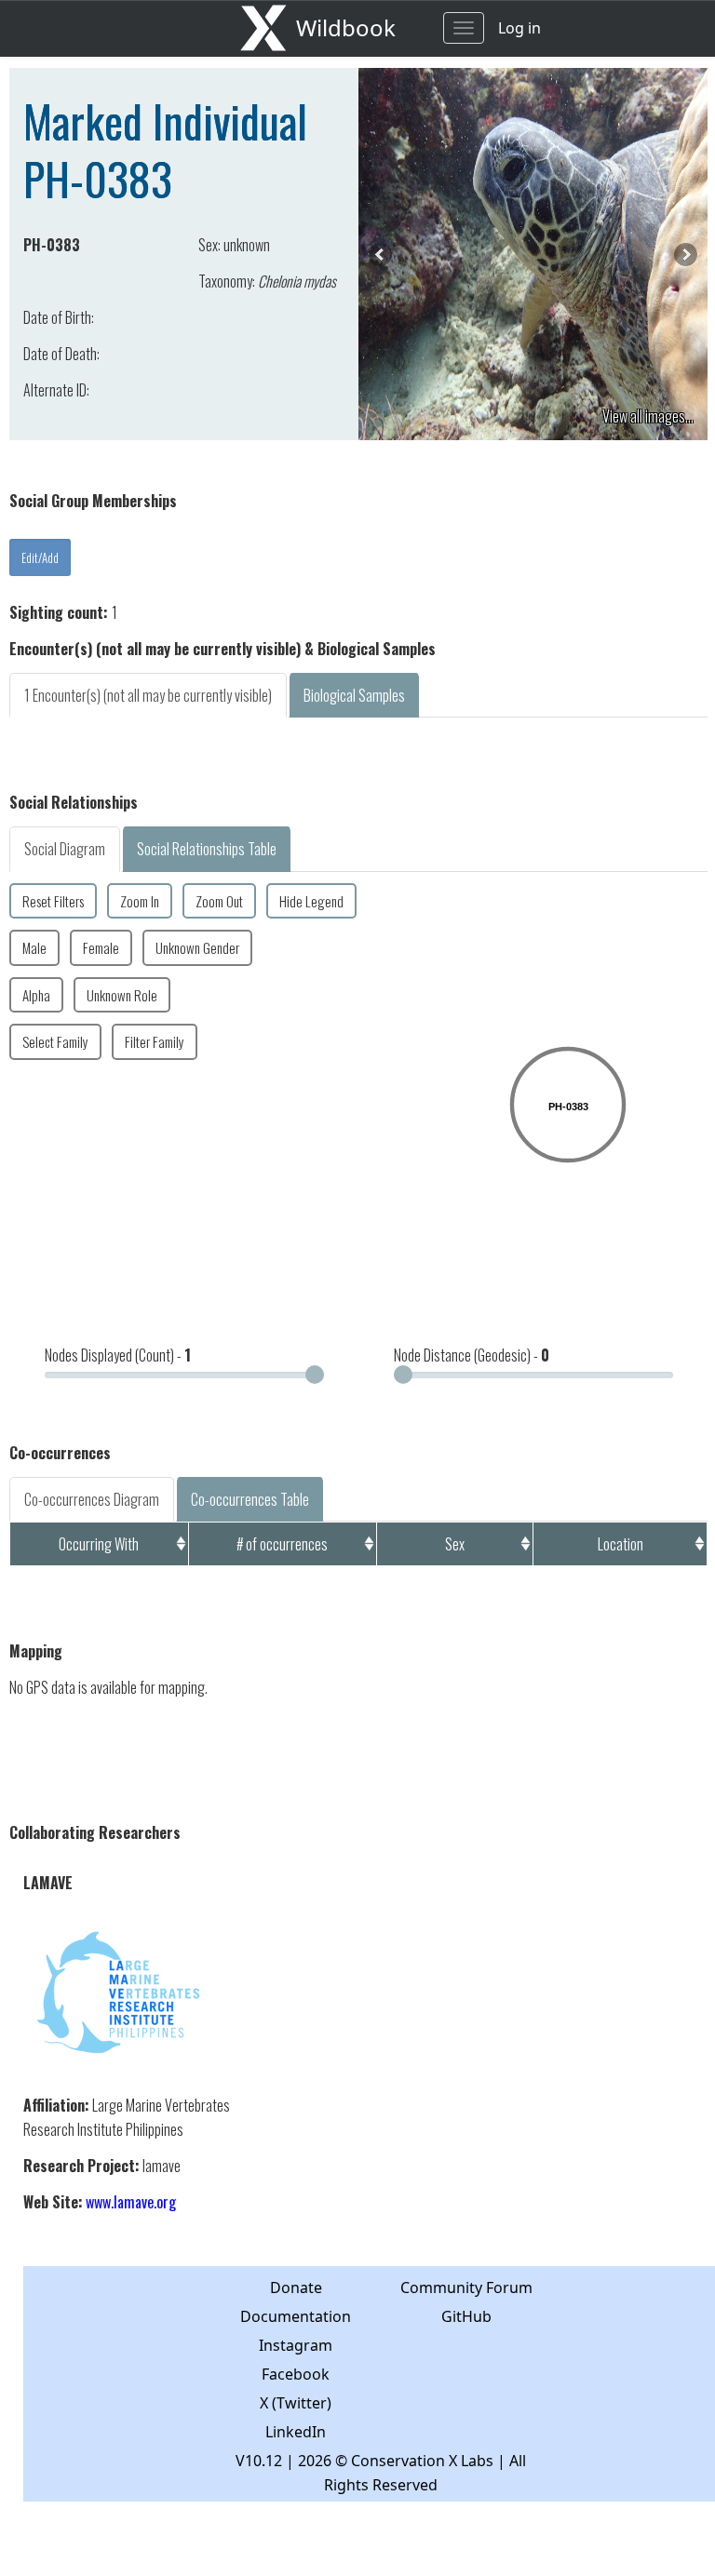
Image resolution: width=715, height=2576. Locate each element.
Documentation (296, 2316)
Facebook (296, 2374)
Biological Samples (354, 695)
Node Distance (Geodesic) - (472, 1355)
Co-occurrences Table (250, 1499)
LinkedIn (296, 2432)
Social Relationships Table (207, 849)
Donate (296, 2288)
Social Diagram (65, 849)
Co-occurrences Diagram (92, 1499)
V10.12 (259, 2461)
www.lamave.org (131, 2202)
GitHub (466, 2316)
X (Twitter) (296, 2403)
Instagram (296, 2345)
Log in (519, 28)
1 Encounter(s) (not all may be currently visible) (148, 695)
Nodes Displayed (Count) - (118, 1355)
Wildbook (346, 27)
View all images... (648, 416)
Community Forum (466, 2288)
